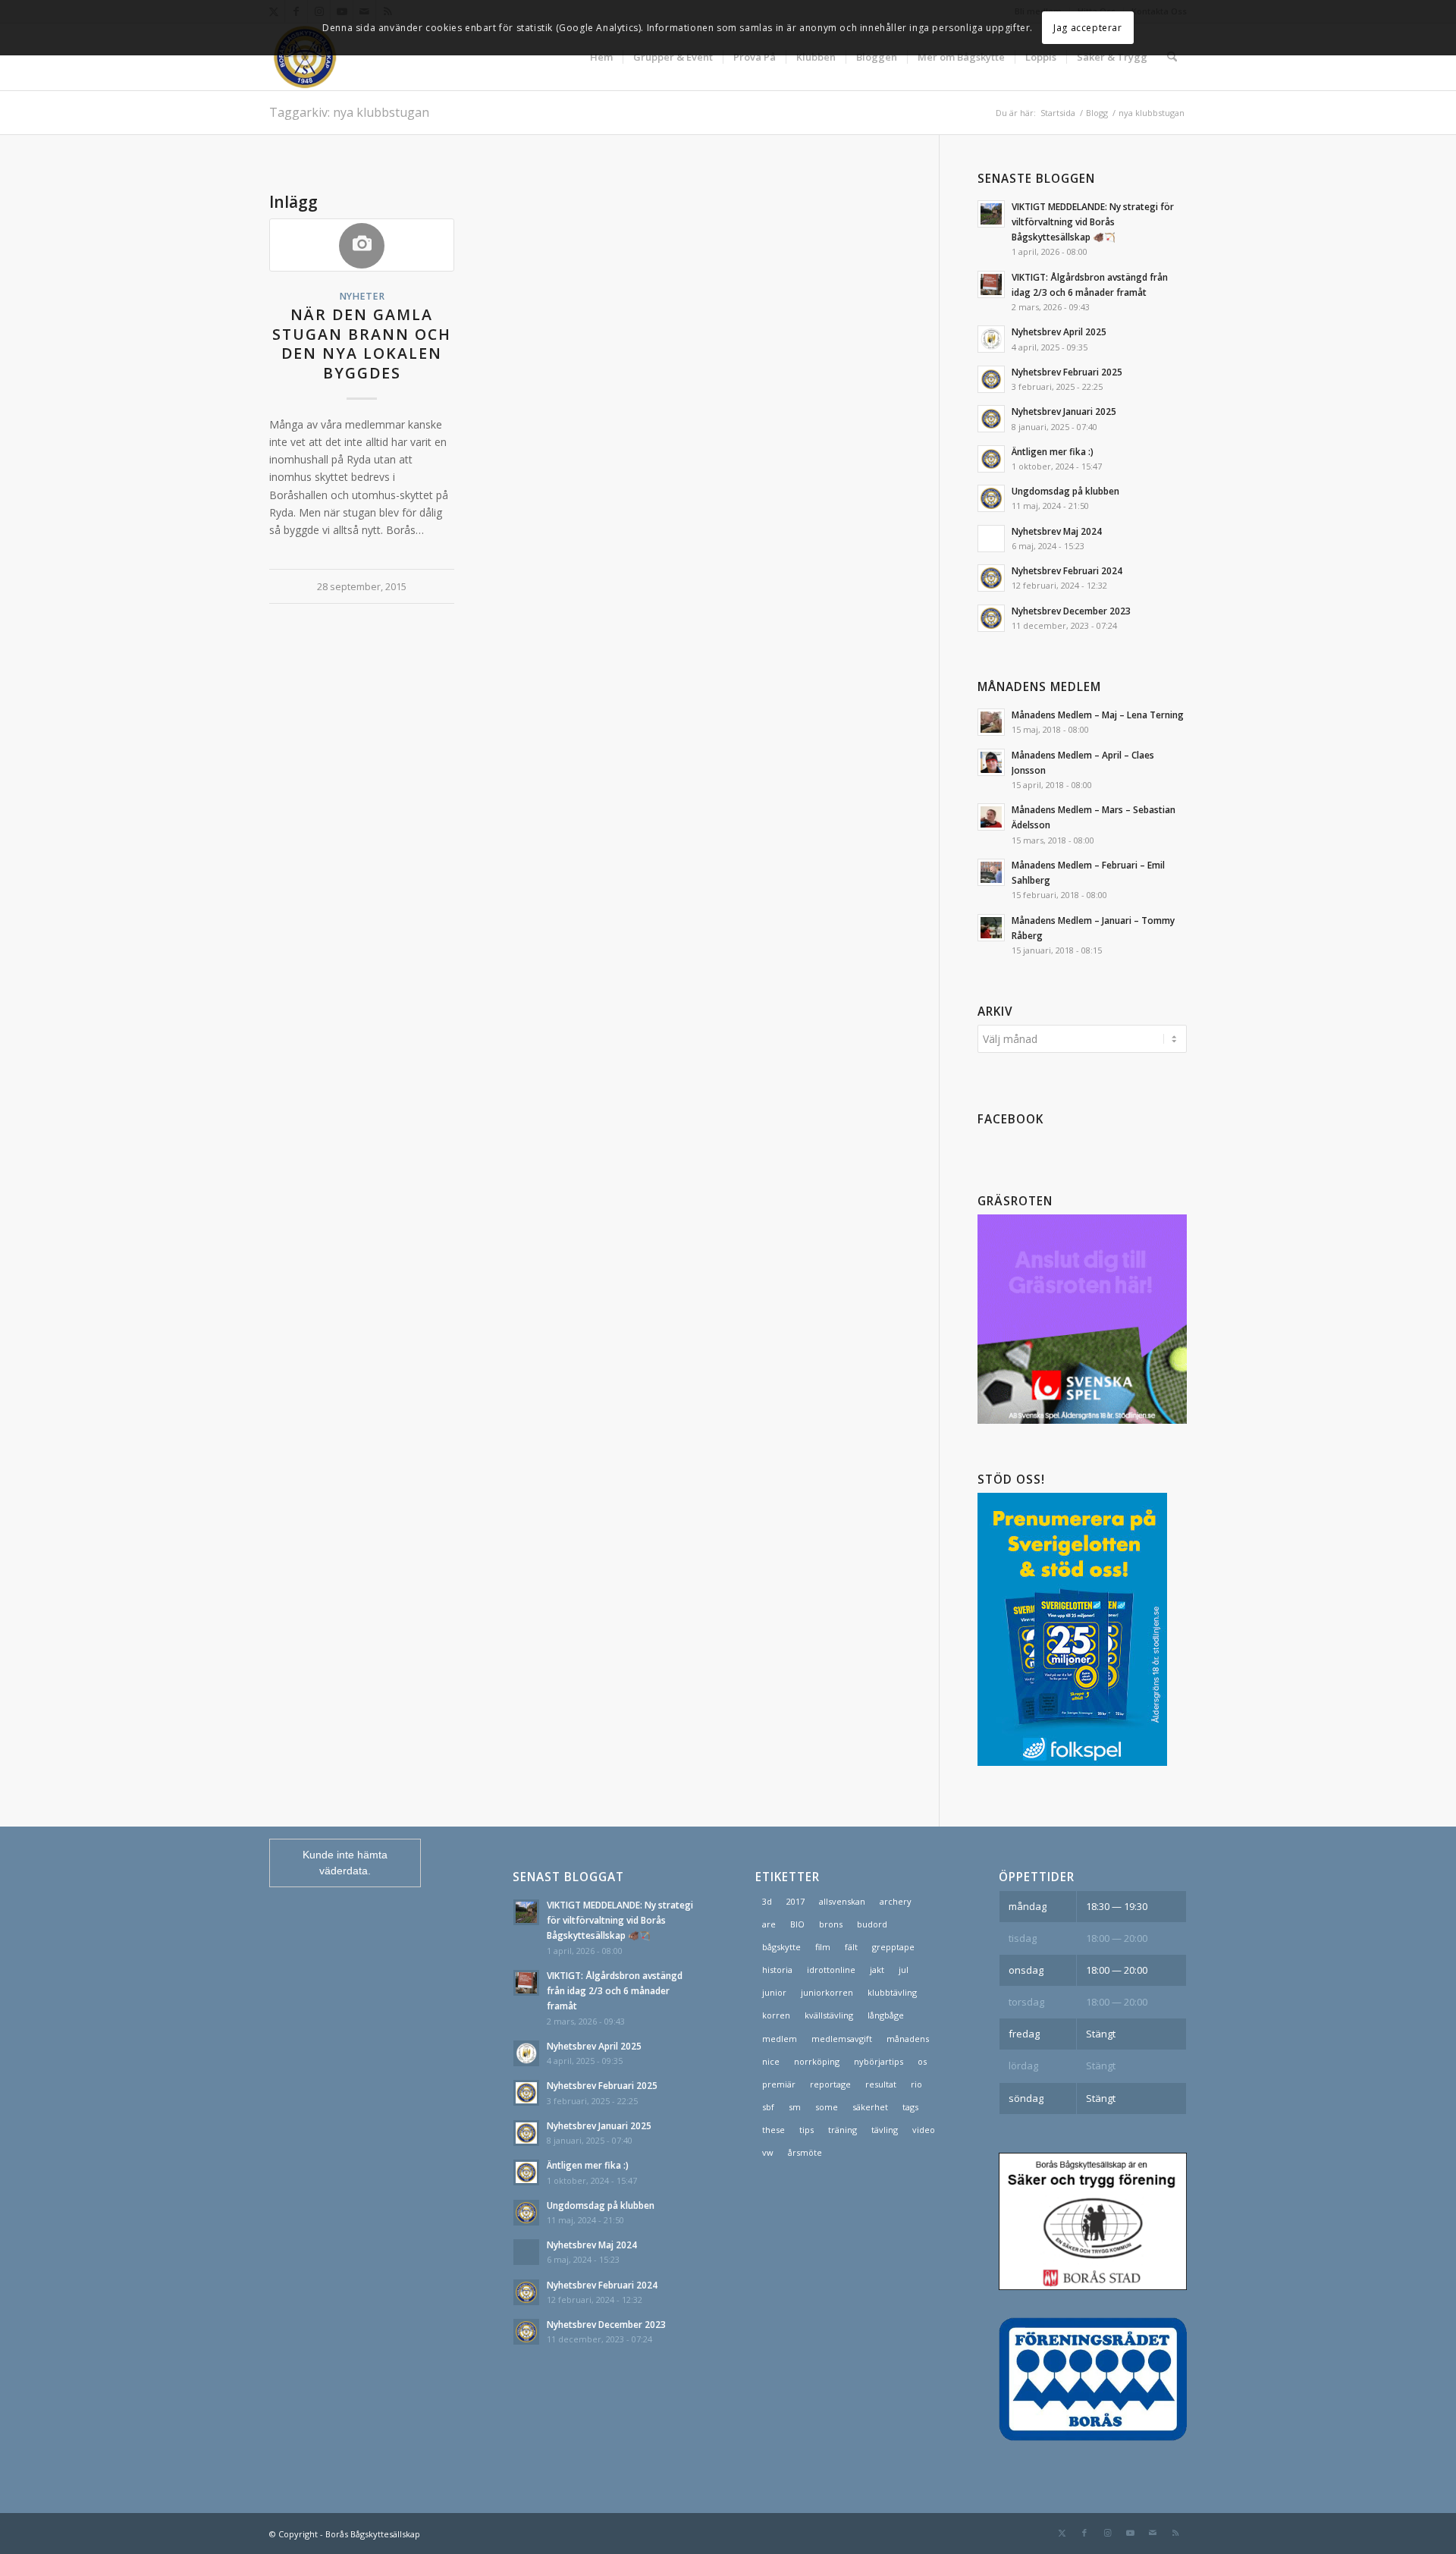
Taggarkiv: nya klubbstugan (349, 112)
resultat (881, 2084)
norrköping (817, 2061)
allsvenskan (842, 1901)
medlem (780, 2039)
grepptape (893, 1947)
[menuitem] (601, 57)
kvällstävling (829, 2015)
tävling (885, 2130)
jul (904, 1970)
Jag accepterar (1087, 28)
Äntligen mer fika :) (1053, 451)
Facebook (1010, 1119)
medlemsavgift (842, 2039)
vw (768, 2152)
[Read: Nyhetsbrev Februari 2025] (991, 379)
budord (872, 1924)
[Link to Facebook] (1084, 2533)
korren (776, 2015)
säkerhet (870, 2107)
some (827, 2107)
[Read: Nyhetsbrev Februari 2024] (991, 578)
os (922, 2061)
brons (831, 1924)
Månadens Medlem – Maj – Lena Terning (1098, 715)
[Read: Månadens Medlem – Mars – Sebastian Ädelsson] (991, 817)
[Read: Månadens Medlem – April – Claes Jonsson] (991, 762)
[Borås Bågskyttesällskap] (342, 57)
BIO (797, 1924)
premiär (779, 2084)
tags (910, 2107)
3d (767, 1901)
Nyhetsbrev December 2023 (1071, 611)
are (769, 1924)
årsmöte (805, 2152)
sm (795, 2107)
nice (771, 2061)
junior (774, 1992)
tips (806, 2130)
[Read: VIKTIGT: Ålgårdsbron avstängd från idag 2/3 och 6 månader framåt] (991, 284)
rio (916, 2084)
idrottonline (831, 1970)
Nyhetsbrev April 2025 (1059, 331)
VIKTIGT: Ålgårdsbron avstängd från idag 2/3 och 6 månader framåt (615, 1990)
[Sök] (1172, 57)
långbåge (886, 2015)
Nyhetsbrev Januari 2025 (1064, 411)
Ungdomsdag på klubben (1065, 491)
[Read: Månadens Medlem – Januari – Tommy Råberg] (991, 928)
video (924, 2130)
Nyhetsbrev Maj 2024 (1057, 531)
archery (896, 1901)
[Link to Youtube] (1130, 2533)
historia (777, 1970)
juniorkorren (827, 1992)
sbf (768, 2107)
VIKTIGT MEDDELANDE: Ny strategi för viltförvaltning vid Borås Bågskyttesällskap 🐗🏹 (1093, 221)
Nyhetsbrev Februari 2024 (1067, 570)
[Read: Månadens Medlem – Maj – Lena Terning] (991, 722)
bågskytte (781, 1947)
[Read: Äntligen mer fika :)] (991, 459)
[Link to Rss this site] (1175, 2533)
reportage (830, 2084)
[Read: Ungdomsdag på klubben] (991, 498)
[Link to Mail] (1153, 2533)
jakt (877, 1970)
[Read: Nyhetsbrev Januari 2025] (991, 419)
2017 (795, 1901)
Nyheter (362, 296)
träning (843, 2130)
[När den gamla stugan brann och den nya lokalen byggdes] (362, 245)
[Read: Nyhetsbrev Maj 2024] (991, 539)
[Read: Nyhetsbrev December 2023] (991, 618)
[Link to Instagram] (1107, 2533)
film (823, 1947)
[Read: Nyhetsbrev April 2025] (991, 339)
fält (851, 1947)
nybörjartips (879, 2061)
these (773, 2130)
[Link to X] (1062, 2533)
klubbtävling (892, 1992)
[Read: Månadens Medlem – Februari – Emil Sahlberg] (991, 872)
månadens (908, 2039)
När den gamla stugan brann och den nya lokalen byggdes (362, 343)
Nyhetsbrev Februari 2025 (1067, 372)
